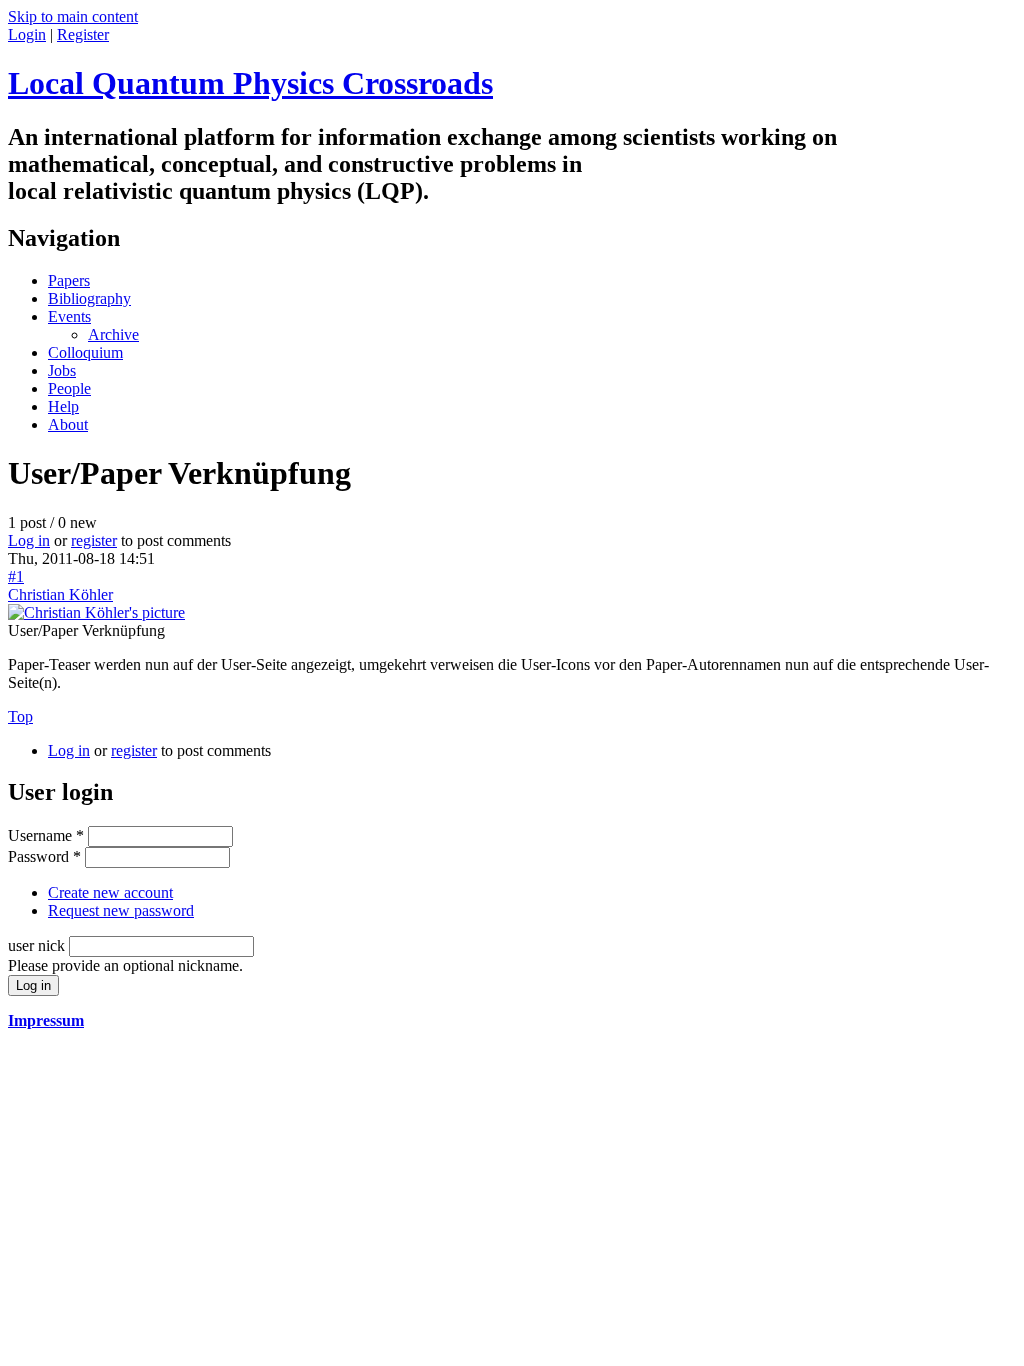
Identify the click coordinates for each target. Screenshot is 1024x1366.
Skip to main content (73, 16)
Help (63, 406)
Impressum (46, 1020)
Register (83, 34)
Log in (29, 540)
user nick (38, 945)
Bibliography (89, 298)
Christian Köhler (60, 594)
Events (69, 316)
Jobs (62, 370)
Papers (69, 280)
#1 (16, 576)
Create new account (110, 892)
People (69, 388)
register (94, 540)
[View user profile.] (96, 612)
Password (44, 856)
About (68, 424)
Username (46, 835)
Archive (113, 334)
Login (27, 34)
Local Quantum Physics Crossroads (250, 83)
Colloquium (85, 352)
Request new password (121, 910)
